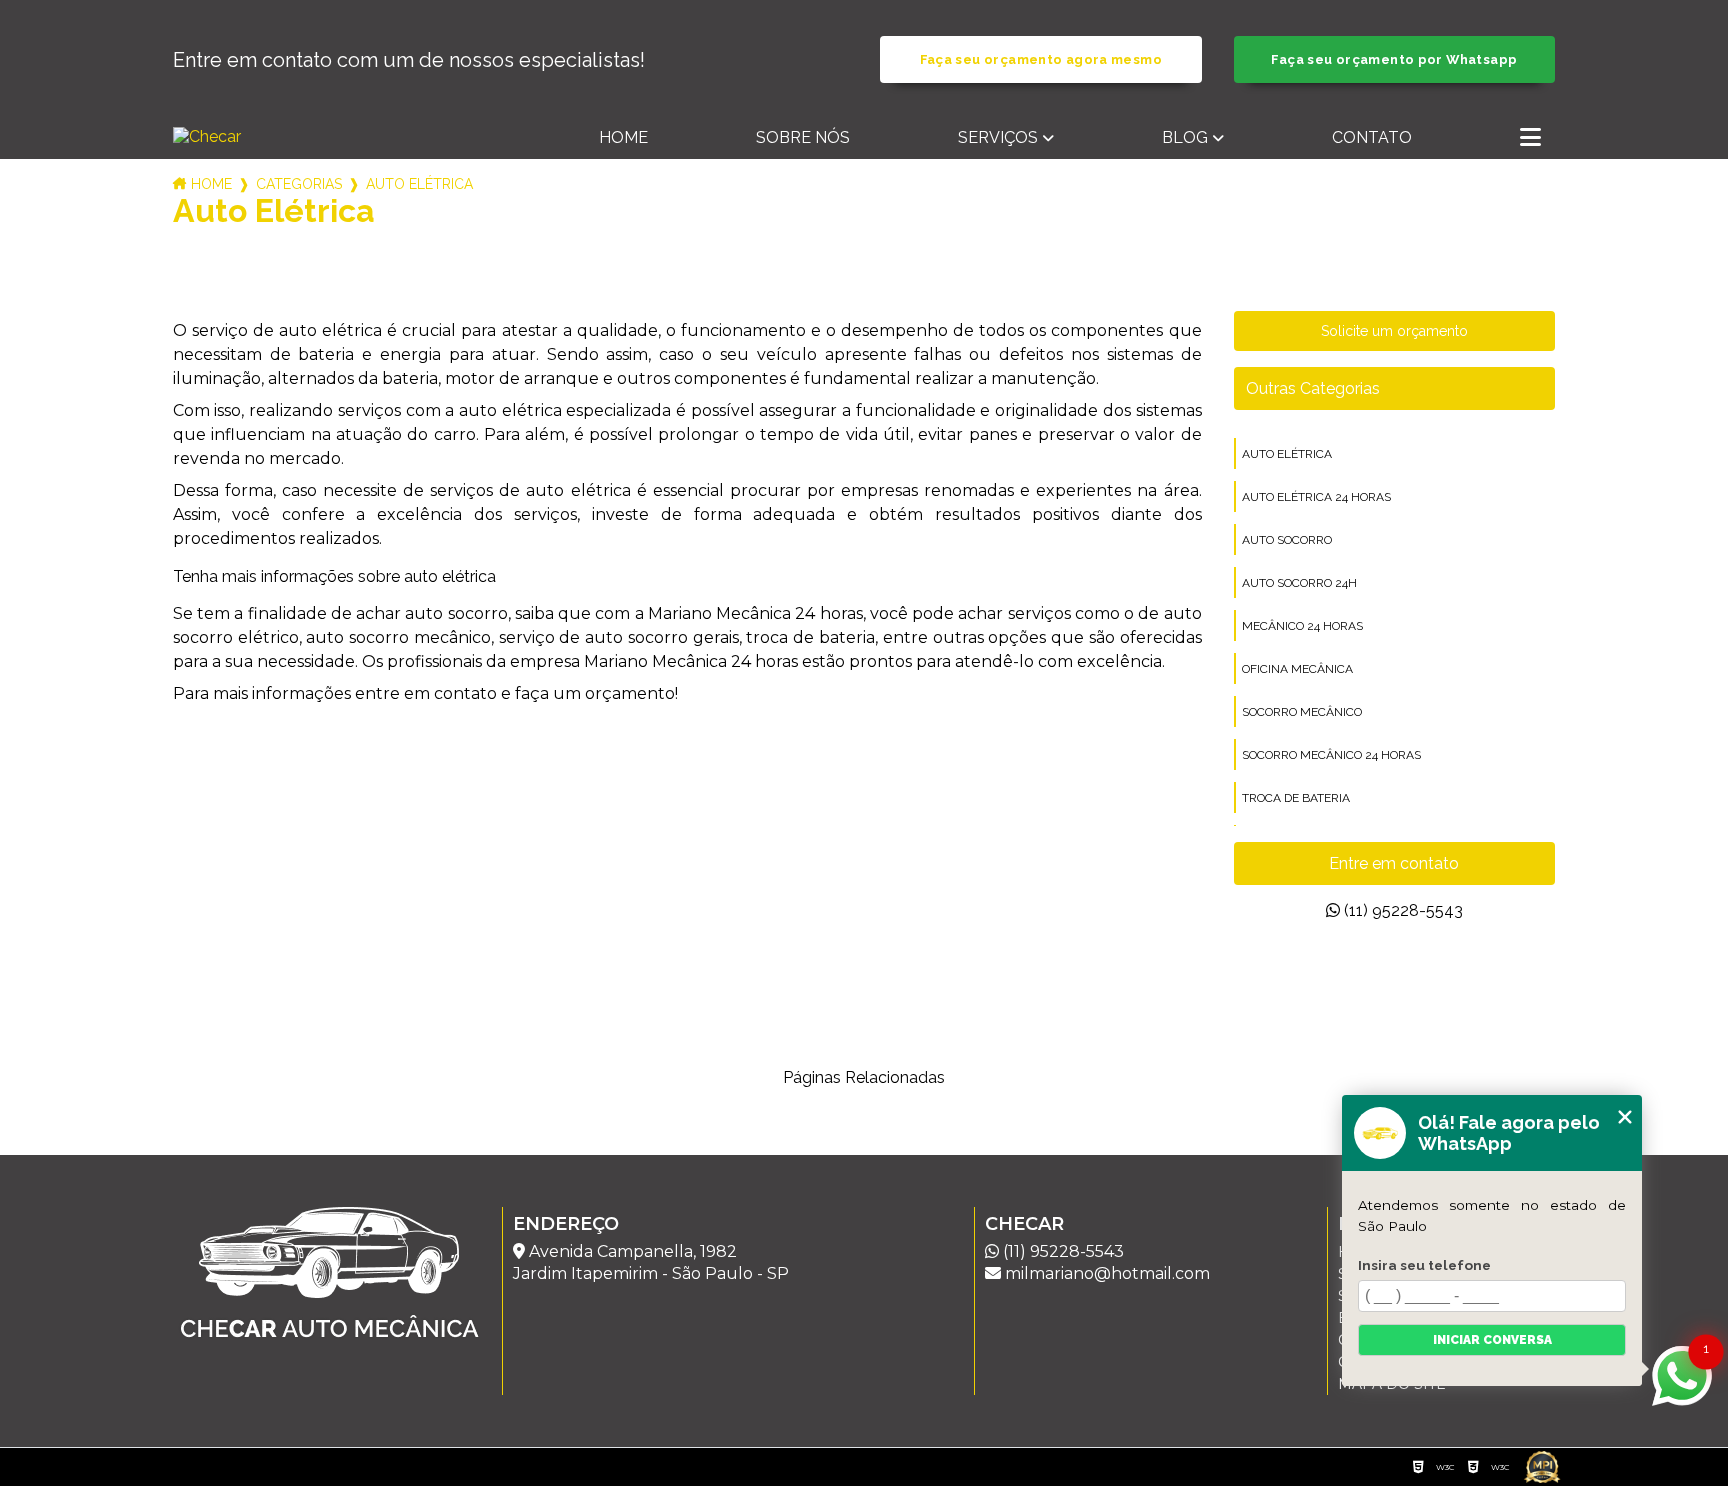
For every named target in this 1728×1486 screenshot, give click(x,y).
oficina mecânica (1297, 669)
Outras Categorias (1313, 388)
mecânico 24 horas (1302, 626)
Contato (1372, 137)
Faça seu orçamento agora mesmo (1041, 59)
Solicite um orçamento (1394, 331)
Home (623, 137)
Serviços (998, 137)
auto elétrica (1287, 454)
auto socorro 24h (1299, 583)
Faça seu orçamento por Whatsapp (1394, 59)
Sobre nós (803, 137)
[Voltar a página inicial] (285, 136)
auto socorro (1287, 540)
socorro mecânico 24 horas (1331, 755)
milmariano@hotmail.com (1105, 1273)
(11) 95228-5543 (1401, 910)
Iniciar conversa (1492, 1340)
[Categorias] (1530, 139)
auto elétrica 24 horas (1316, 497)
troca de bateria (1296, 798)
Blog (1185, 137)
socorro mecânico (1302, 712)
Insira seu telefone (1424, 1265)
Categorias (299, 184)
